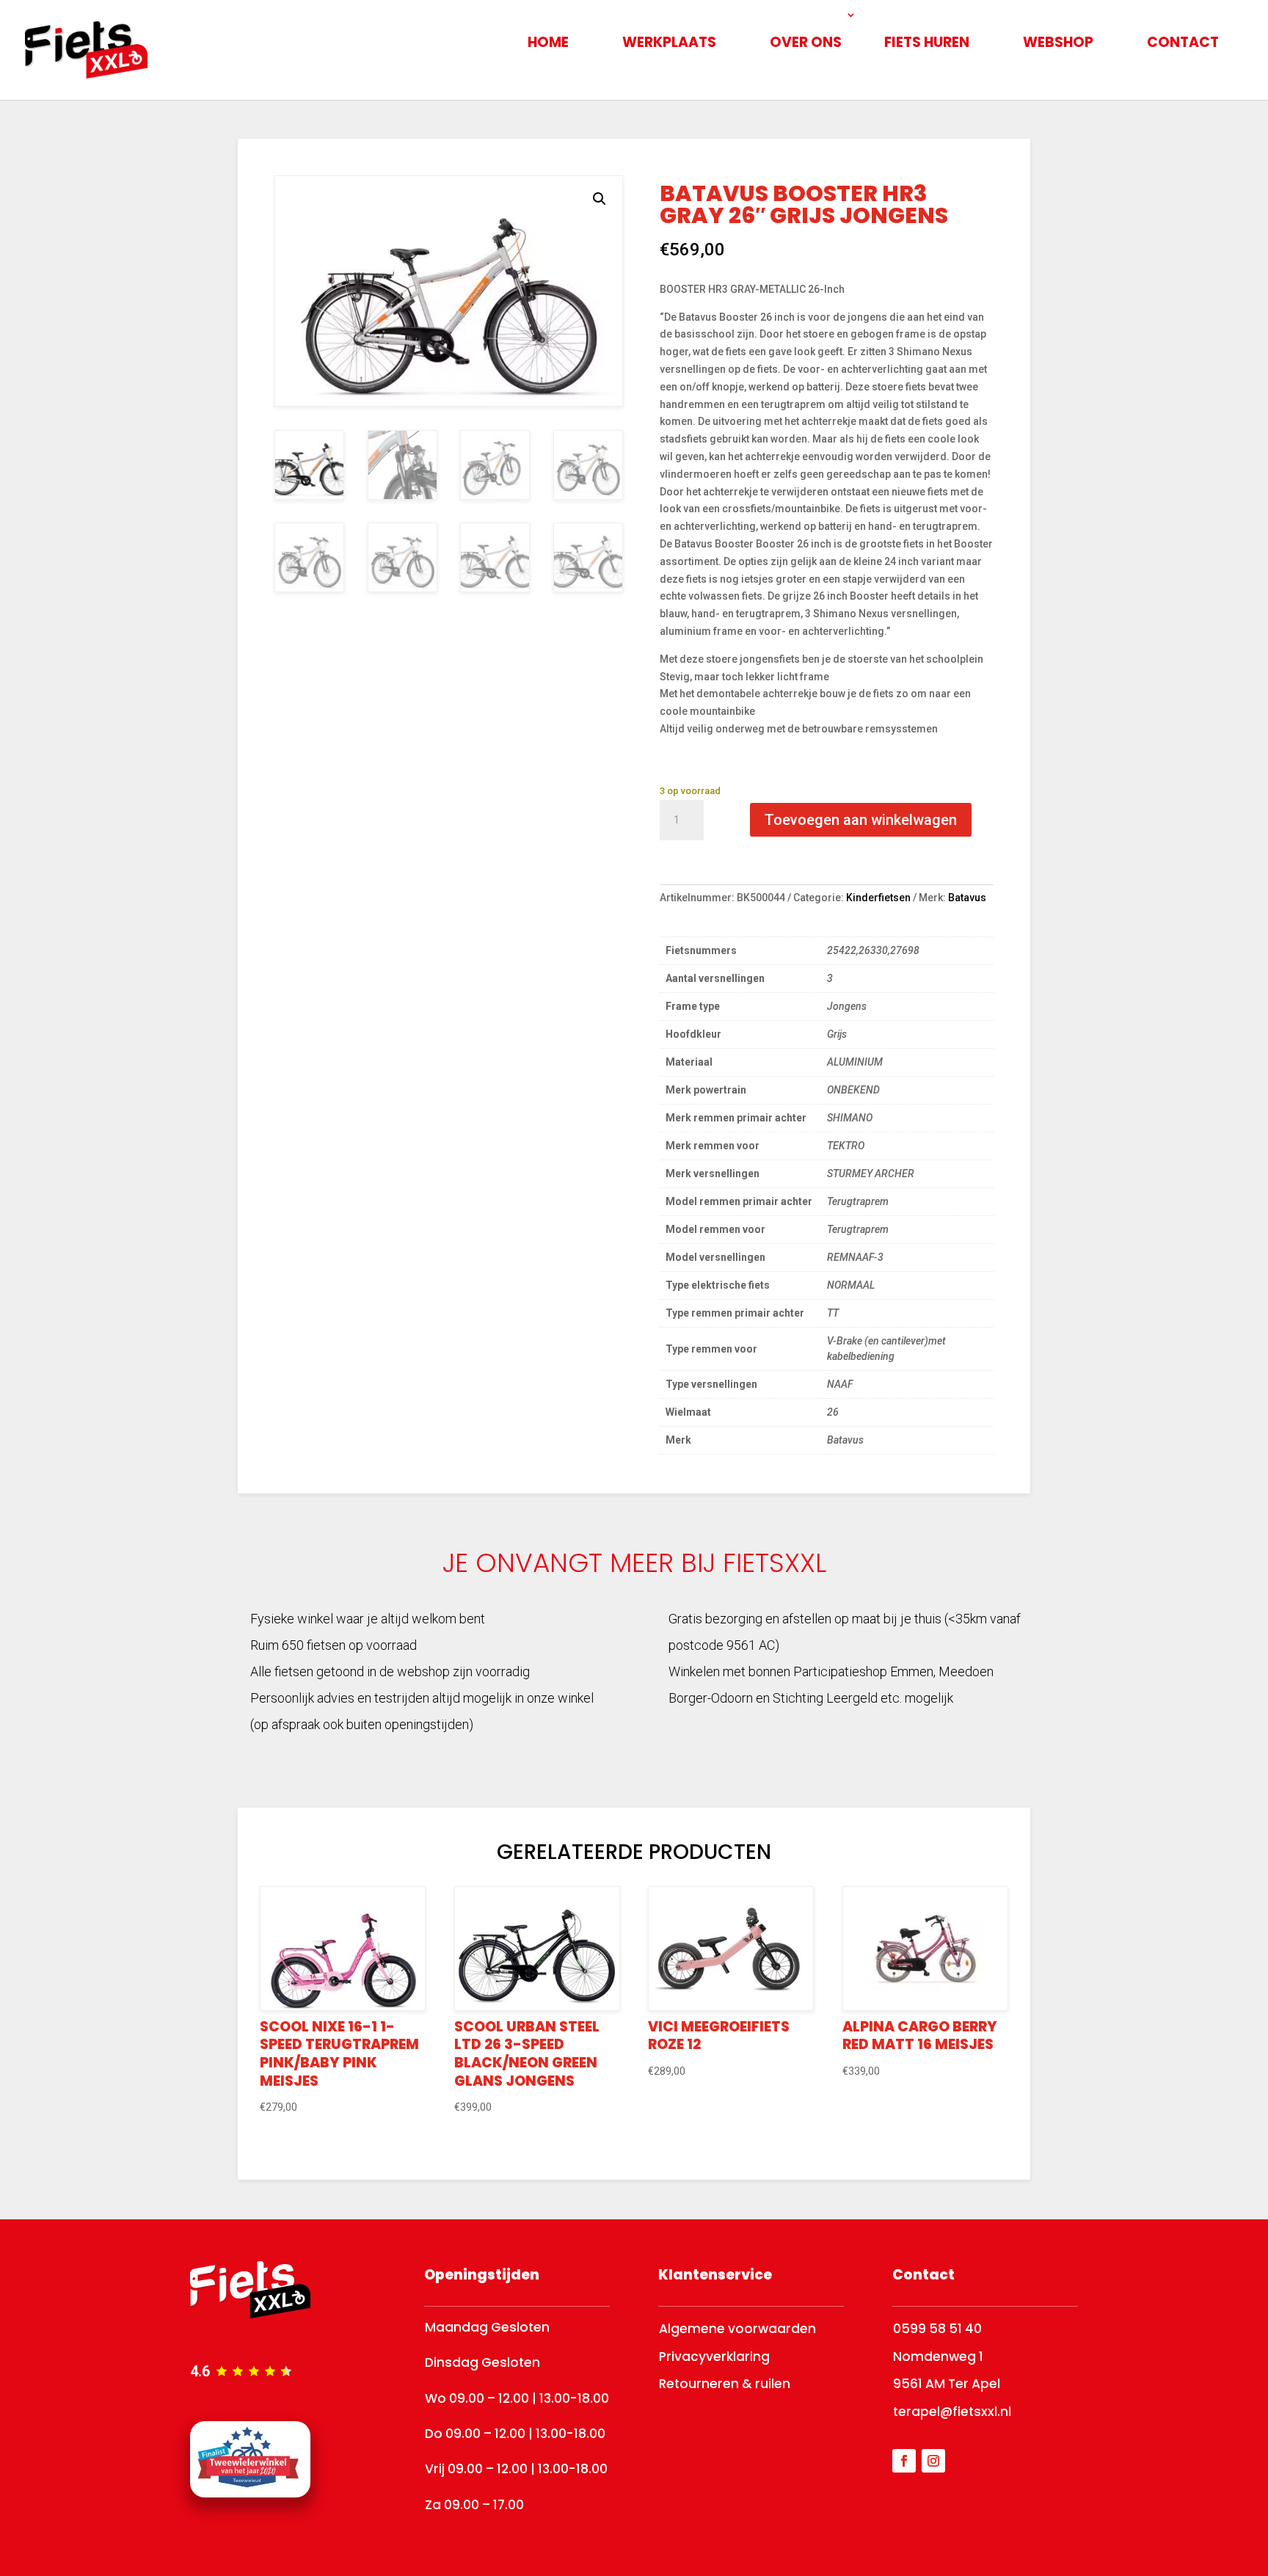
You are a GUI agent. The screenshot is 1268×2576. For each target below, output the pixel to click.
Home (548, 42)
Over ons (806, 42)
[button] (600, 199)
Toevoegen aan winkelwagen (861, 820)
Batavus (967, 898)
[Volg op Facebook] (904, 2461)
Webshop (1058, 42)
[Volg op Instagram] (933, 2461)
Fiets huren (927, 42)
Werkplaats (669, 42)
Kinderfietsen (878, 898)
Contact (1183, 42)
